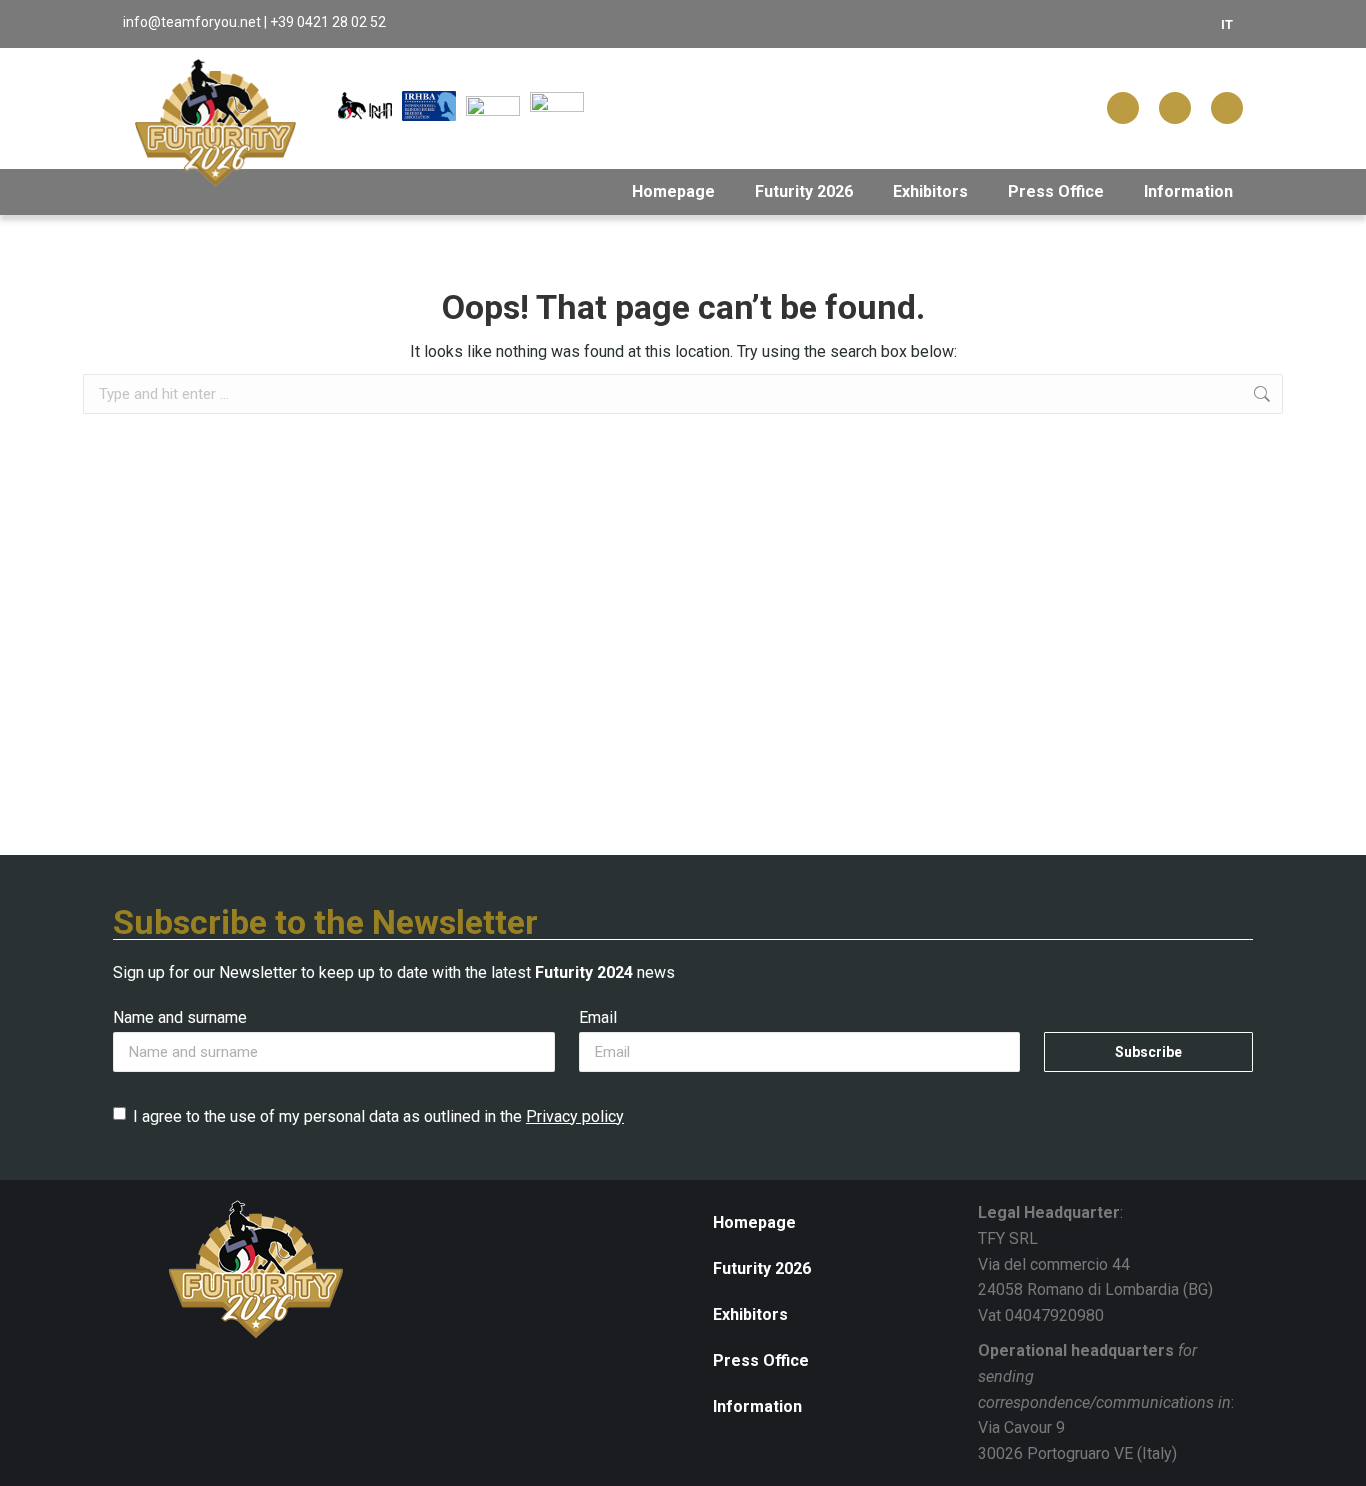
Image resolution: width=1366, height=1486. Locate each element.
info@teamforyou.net (192, 22)
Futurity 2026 (804, 191)
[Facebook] (1123, 108)
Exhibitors (930, 191)
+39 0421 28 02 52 (328, 22)
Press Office (1056, 191)
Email (598, 1017)
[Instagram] (1175, 108)
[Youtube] (1227, 108)
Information (1188, 191)
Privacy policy (575, 1116)
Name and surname (180, 1017)
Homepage (673, 191)
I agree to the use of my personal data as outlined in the (378, 1116)
